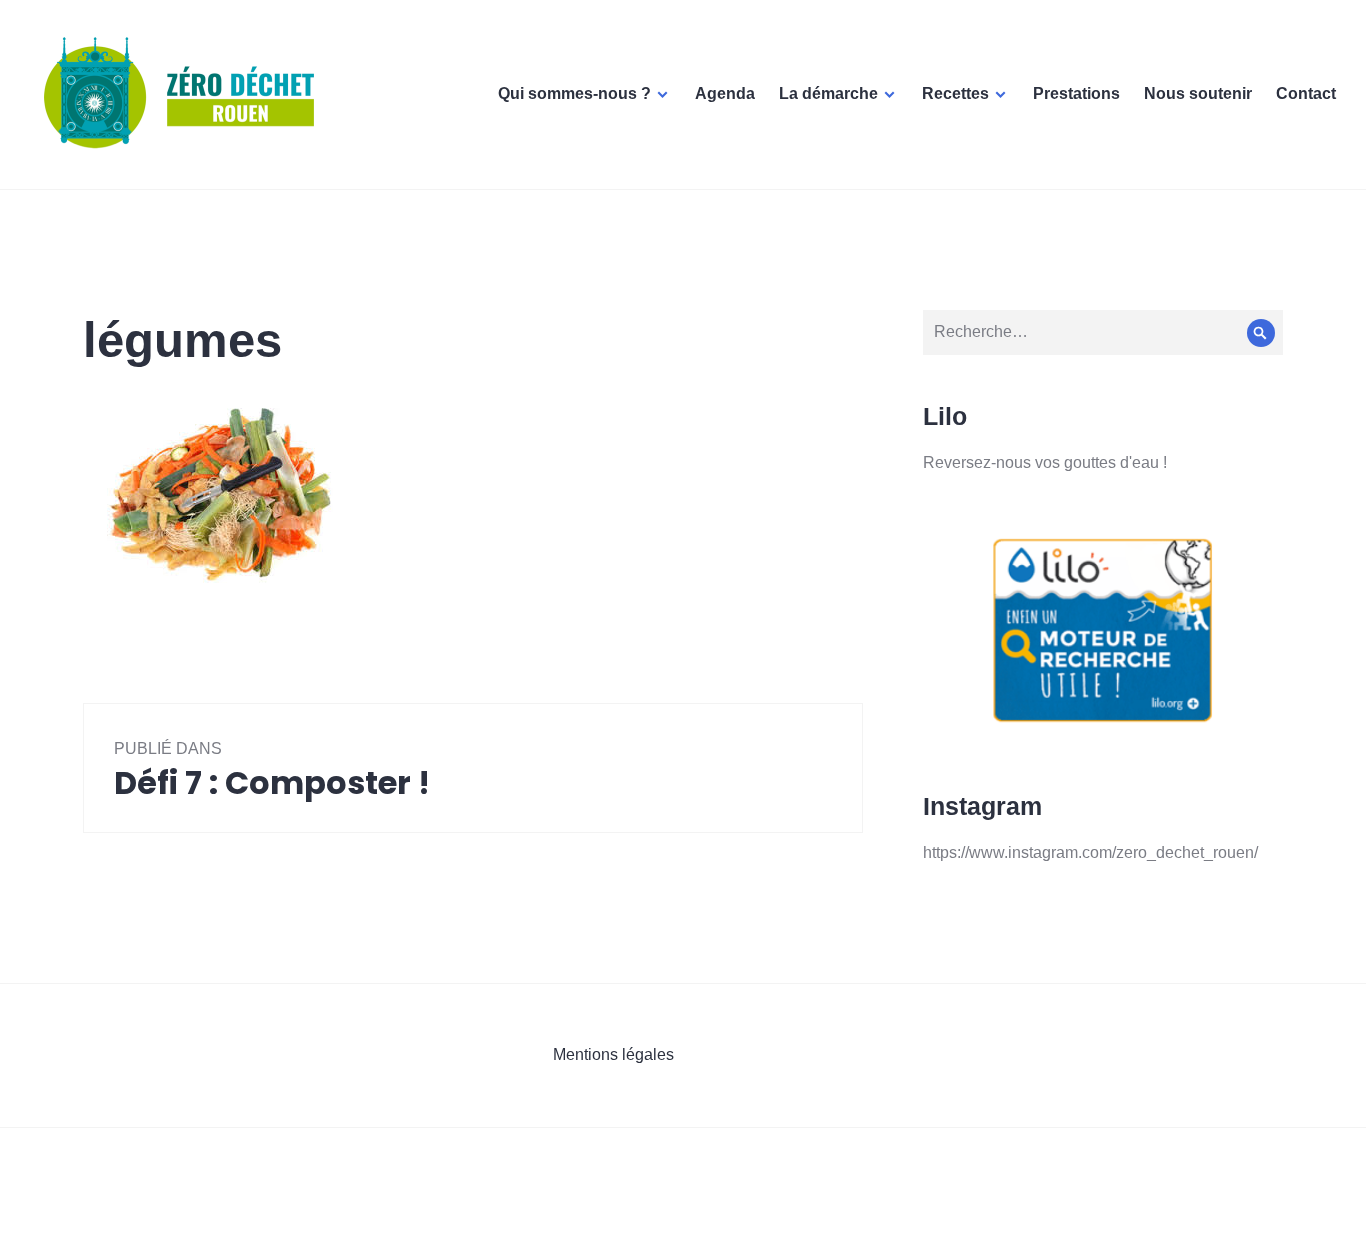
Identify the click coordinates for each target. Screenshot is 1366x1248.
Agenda (725, 93)
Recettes (955, 93)
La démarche (828, 93)
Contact (1306, 93)
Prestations (1076, 93)
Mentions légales (613, 1054)
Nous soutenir (1198, 93)
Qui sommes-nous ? (574, 93)
